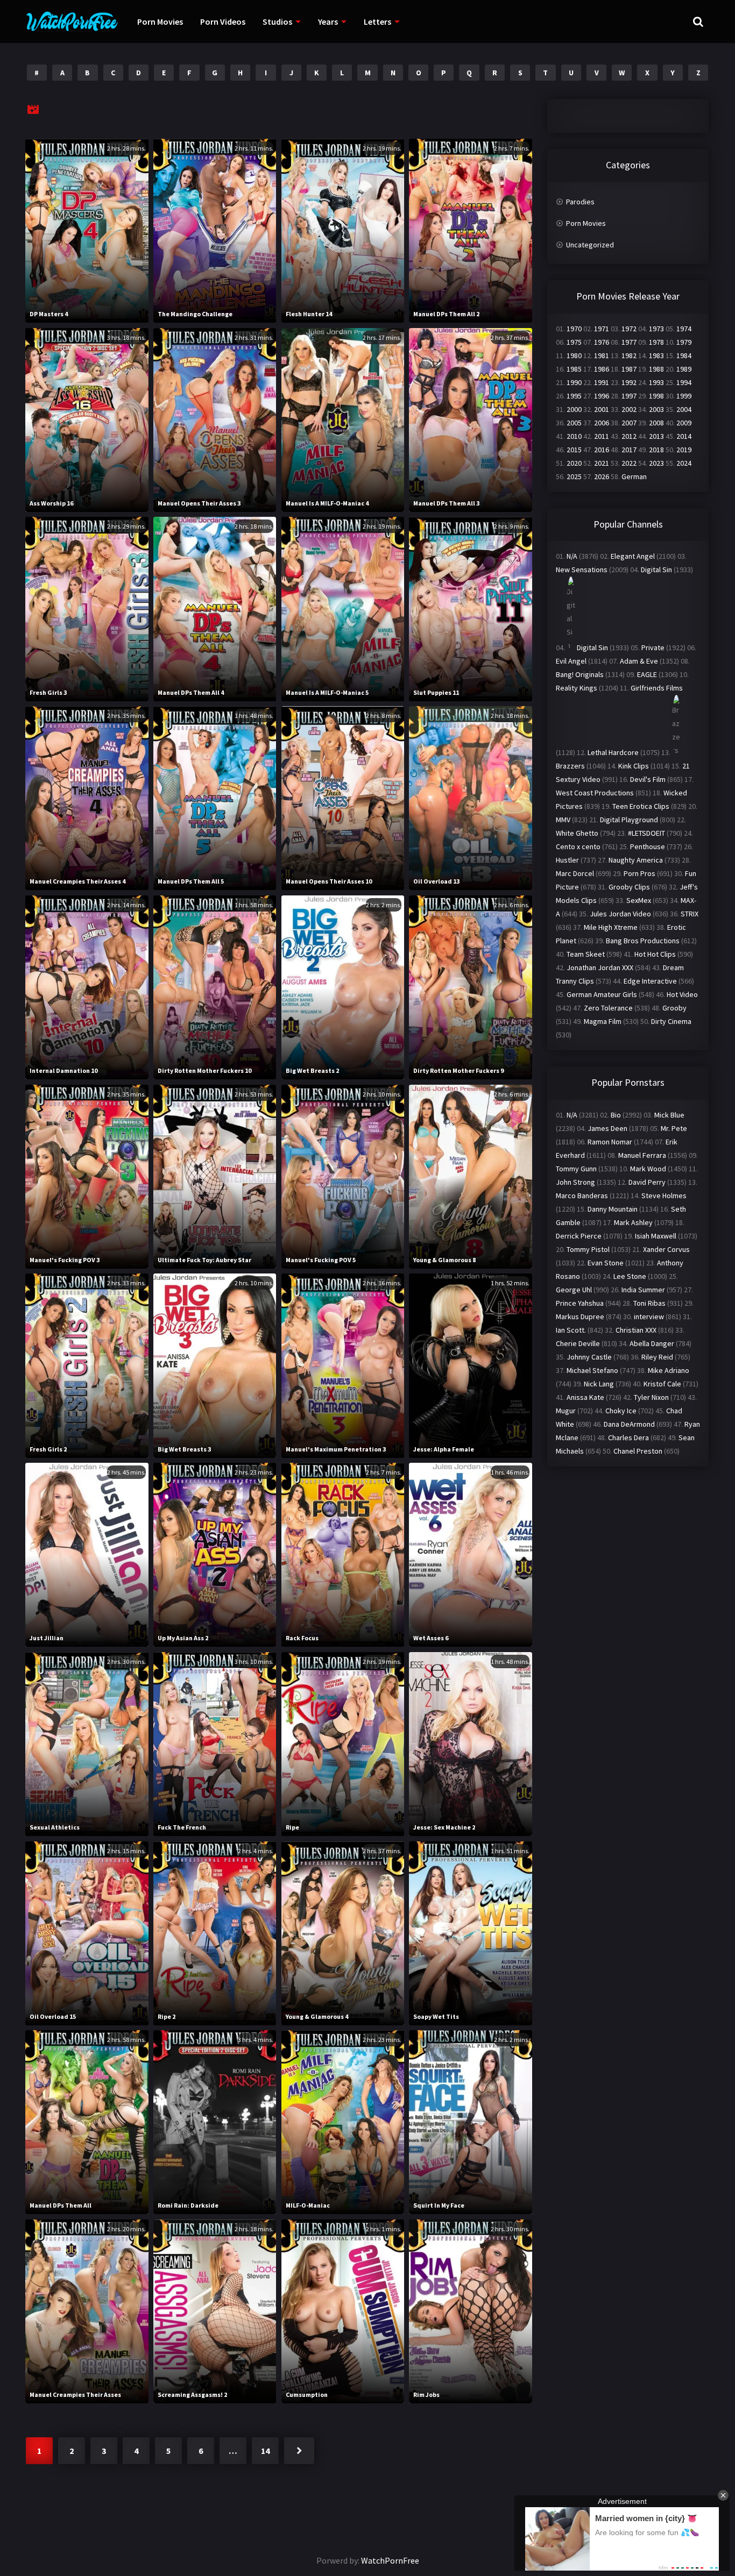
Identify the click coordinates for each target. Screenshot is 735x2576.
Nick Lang (599, 1384)
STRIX (690, 914)
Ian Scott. (571, 1330)
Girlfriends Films (657, 688)
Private (653, 647)
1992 (629, 382)
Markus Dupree (580, 1317)
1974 (684, 329)
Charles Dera (628, 1438)
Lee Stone (630, 1276)
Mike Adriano (669, 1370)
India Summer (643, 1290)
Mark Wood (648, 1169)
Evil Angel (571, 661)
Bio (616, 1115)
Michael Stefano (592, 1370)
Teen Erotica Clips (641, 806)
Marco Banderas (582, 1196)
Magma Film (603, 1021)
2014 (684, 436)
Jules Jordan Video (620, 914)
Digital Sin (656, 570)
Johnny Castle (589, 1357)
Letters (377, 22)
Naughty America (636, 860)
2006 (602, 423)
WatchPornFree (390, 2560)
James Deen (607, 1128)
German (634, 476)
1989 (684, 369)
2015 (574, 450)
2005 (574, 423)
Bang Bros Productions (643, 941)
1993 (656, 382)
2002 (629, 409)
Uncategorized (590, 245)
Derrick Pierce (579, 1236)
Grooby (674, 1008)
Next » (299, 2451)
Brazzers (570, 766)
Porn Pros (639, 873)
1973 (656, 329)
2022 (629, 463)
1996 (602, 396)
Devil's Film (648, 779)
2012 (629, 436)
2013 (656, 436)
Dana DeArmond (629, 1424)
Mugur (566, 1411)
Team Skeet (586, 954)
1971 (602, 329)
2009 (684, 423)
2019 (684, 450)
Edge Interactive (650, 981)
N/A (572, 556)
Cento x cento (578, 846)
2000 (574, 409)
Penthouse (648, 846)
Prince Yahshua (580, 1303)
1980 (574, 355)
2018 (656, 450)
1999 (684, 396)
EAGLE (647, 674)
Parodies (580, 202)
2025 (574, 476)
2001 (602, 409)
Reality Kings (577, 688)
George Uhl (574, 1290)
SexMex (639, 900)
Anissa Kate (585, 1397)
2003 (656, 409)
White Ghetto (577, 833)
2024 (684, 463)
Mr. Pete (674, 1128)
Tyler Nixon (651, 1397)
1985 (574, 369)
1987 (629, 369)
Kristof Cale (662, 1384)
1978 (656, 342)
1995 (574, 396)
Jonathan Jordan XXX (600, 967)
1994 (684, 382)
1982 (629, 355)
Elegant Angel (633, 556)
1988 (656, 369)
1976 (602, 342)
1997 (629, 396)
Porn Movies (160, 22)
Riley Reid (657, 1357)
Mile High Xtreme (611, 927)
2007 (629, 423)
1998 (656, 396)
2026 (602, 476)
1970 (574, 329)
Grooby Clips (629, 887)
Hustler (567, 860)
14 (265, 2451)
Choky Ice (621, 1411)
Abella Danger (652, 1343)
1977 (629, 342)
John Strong (575, 1182)
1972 (629, 329)
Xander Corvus (666, 1249)
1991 (602, 382)
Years (328, 22)
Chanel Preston (638, 1451)
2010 (574, 436)
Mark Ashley (633, 1222)
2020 (574, 463)
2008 (656, 423)
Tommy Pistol (588, 1249)
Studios (277, 22)
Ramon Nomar (610, 1142)
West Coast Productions (595, 793)
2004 (684, 409)
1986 (602, 369)
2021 (602, 463)
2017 (629, 450)
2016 (602, 450)
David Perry (647, 1182)
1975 (574, 342)
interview (649, 1317)
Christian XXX (636, 1330)
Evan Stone (606, 1263)
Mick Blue (669, 1115)
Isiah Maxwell (656, 1236)
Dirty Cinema (671, 1021)
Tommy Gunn (576, 1169)
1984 (684, 355)
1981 (602, 355)
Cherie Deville (578, 1343)
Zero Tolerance (608, 1008)
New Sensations (582, 570)
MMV (563, 820)
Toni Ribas (649, 1303)
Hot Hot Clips (655, 954)
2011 (602, 436)
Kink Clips (634, 766)
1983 (656, 355)
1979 (684, 342)
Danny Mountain (613, 1209)
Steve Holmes (664, 1196)
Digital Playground (629, 820)
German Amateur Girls (602, 994)
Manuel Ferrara (642, 1155)
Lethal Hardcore (613, 752)
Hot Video (682, 994)
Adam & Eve (639, 661)
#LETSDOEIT (646, 833)
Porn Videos (223, 22)
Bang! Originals (580, 674)
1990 (574, 382)
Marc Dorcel (575, 873)
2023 (656, 463)
